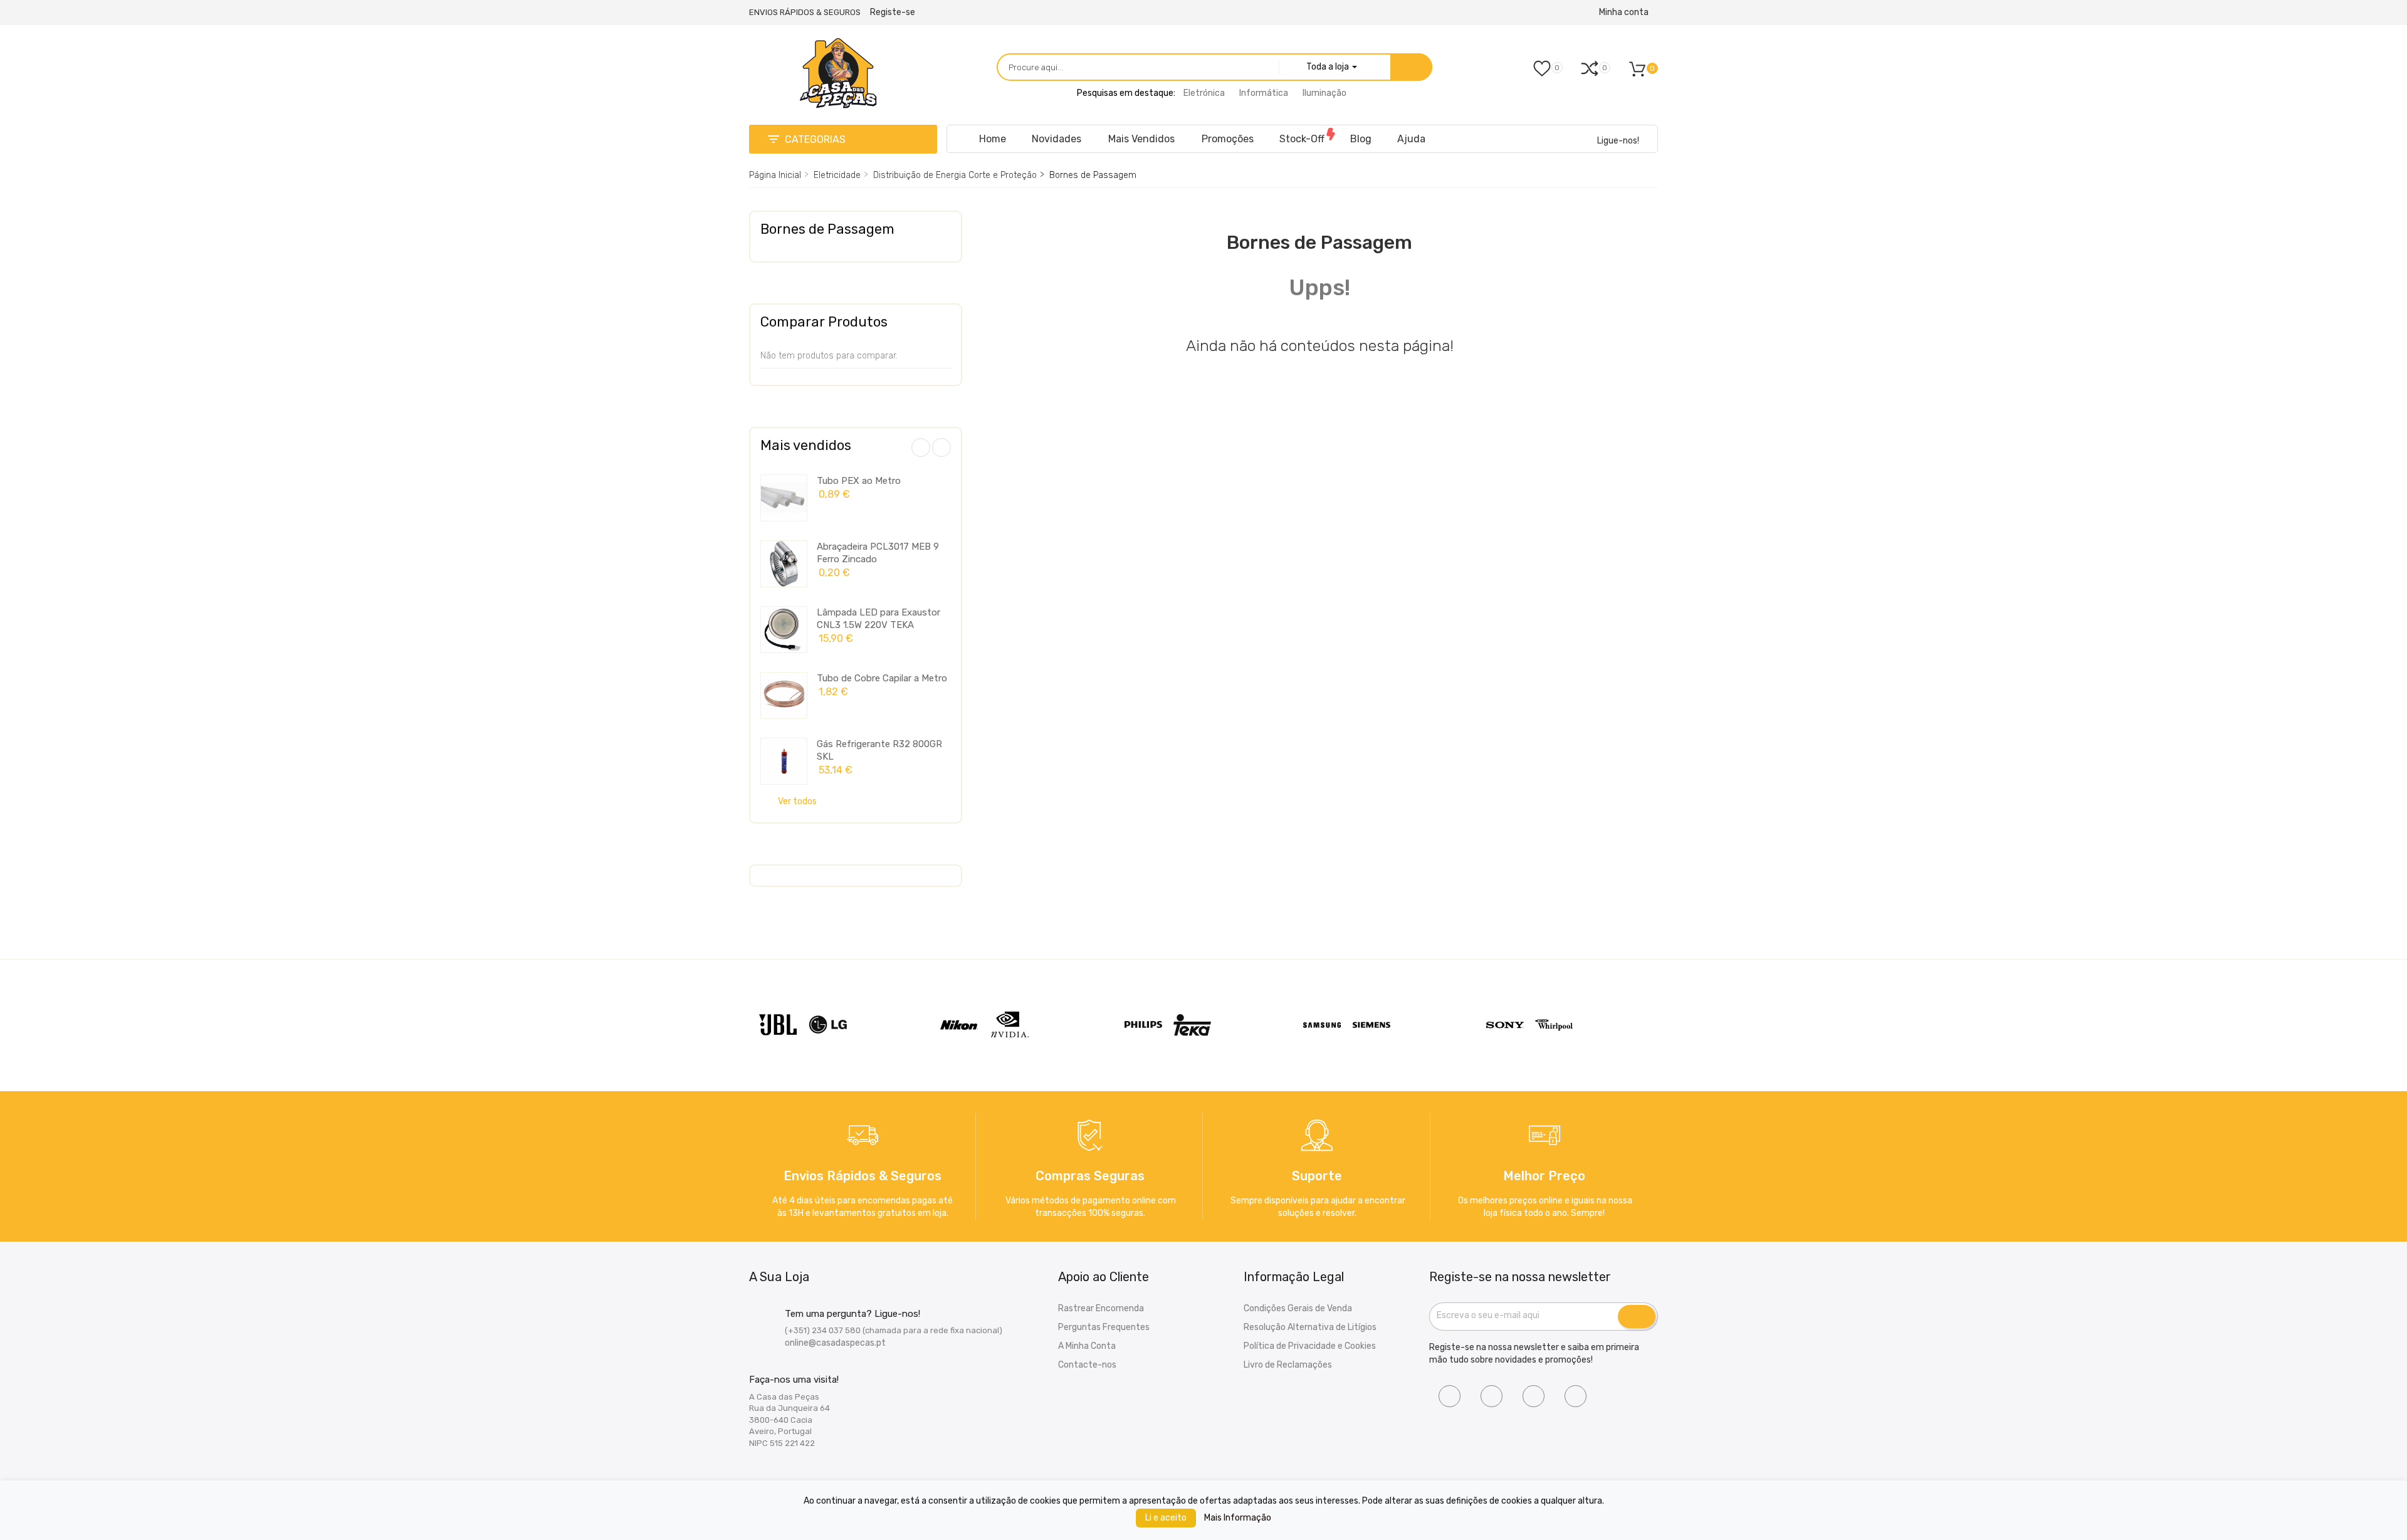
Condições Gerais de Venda (1298, 1308)
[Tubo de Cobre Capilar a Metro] (784, 695)
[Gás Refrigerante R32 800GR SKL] (784, 761)
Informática (1264, 93)
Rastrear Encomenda (1101, 1308)
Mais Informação (1238, 1518)
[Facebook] (1450, 1396)
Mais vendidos (806, 445)
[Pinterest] (1576, 1396)
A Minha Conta (1087, 1346)
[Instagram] (1492, 1396)
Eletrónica (1204, 93)
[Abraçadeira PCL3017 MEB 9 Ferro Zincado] (784, 564)
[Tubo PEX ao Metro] (784, 498)
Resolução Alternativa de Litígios (1310, 1327)
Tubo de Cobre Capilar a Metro (882, 678)
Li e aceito (1166, 1518)
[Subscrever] (1637, 1317)
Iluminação (1324, 93)
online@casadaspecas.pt (835, 1343)
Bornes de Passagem (827, 229)
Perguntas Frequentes (1104, 1327)
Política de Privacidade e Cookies (1310, 1346)
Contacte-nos (1087, 1365)
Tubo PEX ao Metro (859, 481)
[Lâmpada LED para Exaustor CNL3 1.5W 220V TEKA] (784, 630)
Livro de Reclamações (1288, 1365)
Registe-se (893, 12)
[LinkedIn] (1534, 1396)
